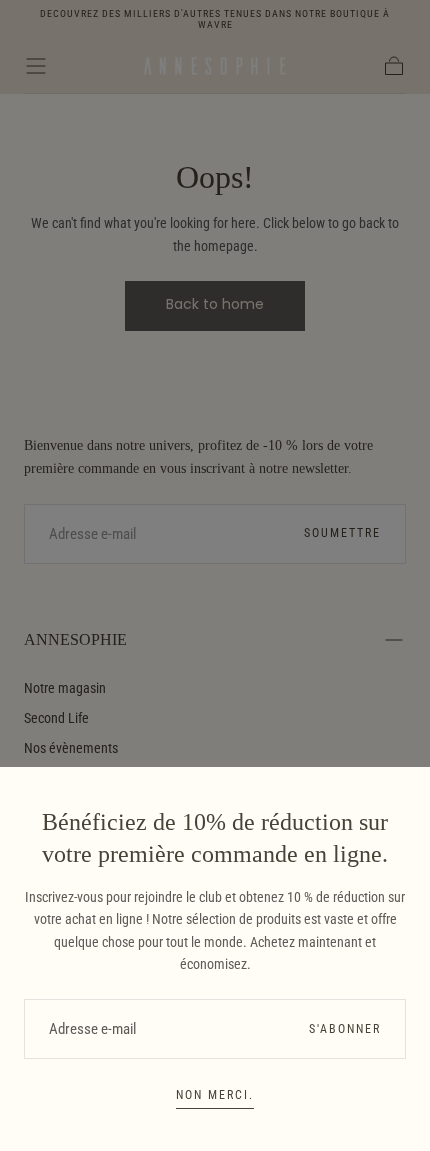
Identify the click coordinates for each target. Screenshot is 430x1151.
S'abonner (345, 1029)
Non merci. (215, 1095)
